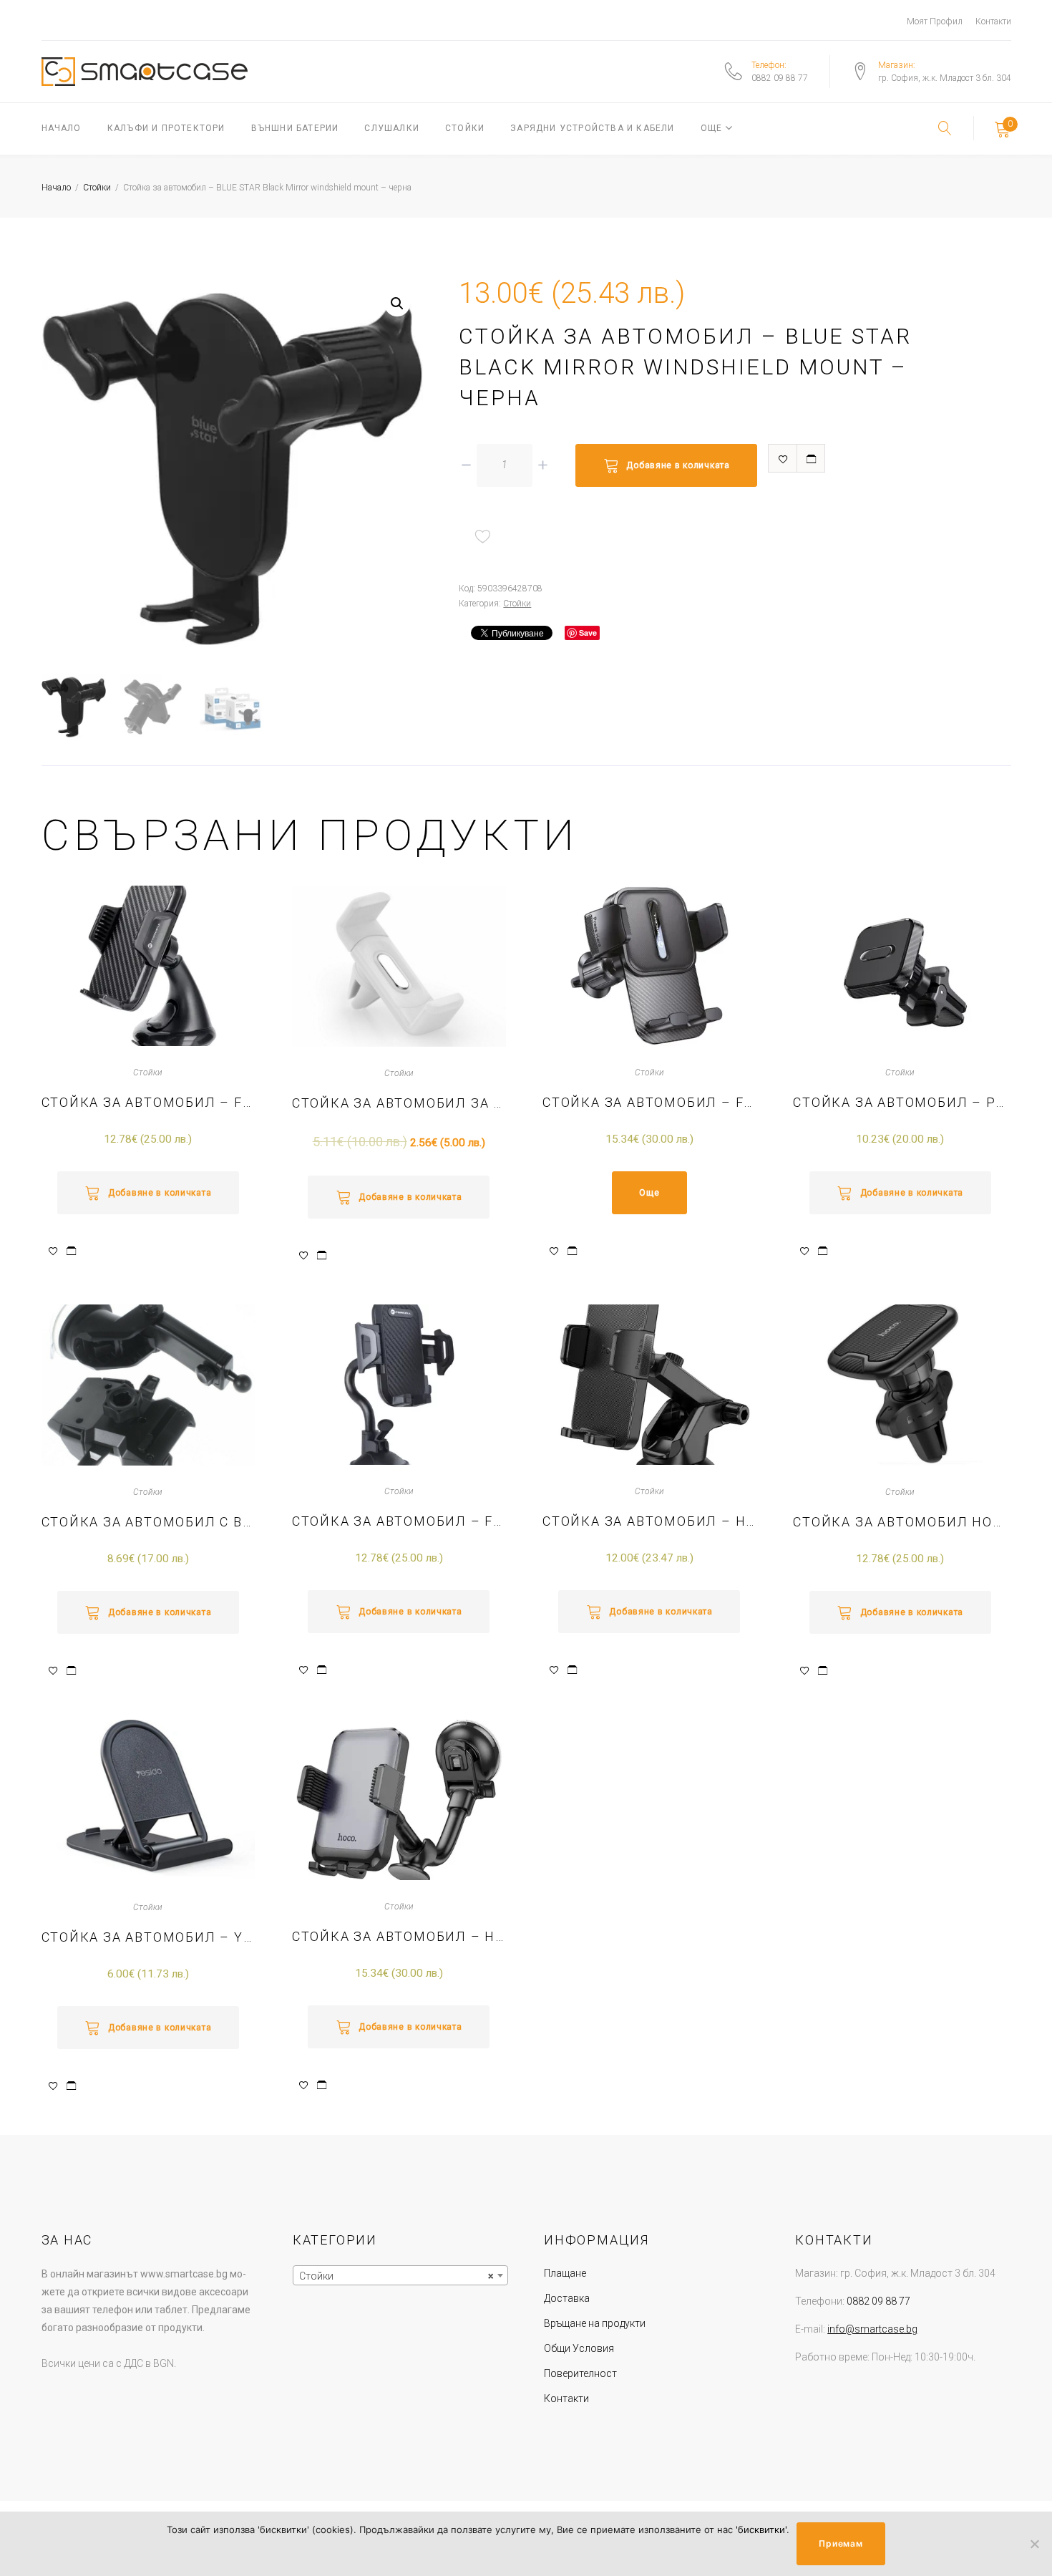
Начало (62, 128)
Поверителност (580, 2373)
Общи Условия (579, 2348)
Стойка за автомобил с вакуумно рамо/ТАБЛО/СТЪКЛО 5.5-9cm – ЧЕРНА (148, 1522)
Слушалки (392, 128)
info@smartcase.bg (872, 2329)
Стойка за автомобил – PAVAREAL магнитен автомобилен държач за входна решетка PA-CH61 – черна (900, 1102)
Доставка (567, 2298)
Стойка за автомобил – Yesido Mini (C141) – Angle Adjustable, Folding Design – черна (148, 1937)
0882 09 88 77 (780, 78)
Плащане (565, 2273)
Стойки (465, 128)
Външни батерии (295, 128)
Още (712, 128)
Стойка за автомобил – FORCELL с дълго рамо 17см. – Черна (399, 1521)
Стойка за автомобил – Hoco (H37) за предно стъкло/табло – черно (649, 1521)
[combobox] (400, 2275)
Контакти (993, 21)
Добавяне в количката (678, 465)
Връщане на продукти (595, 2323)
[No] (1034, 2544)
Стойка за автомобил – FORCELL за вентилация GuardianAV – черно (649, 1102)
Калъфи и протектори (166, 128)
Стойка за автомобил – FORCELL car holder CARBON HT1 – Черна (148, 1102)
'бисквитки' (761, 2529)
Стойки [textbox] (396, 2276)
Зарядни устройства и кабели (592, 128)
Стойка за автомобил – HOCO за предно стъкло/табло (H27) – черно (399, 1936)
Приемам (841, 2543)
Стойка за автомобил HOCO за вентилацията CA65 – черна (900, 1522)
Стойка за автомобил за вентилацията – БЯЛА (399, 1103)
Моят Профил (935, 21)
